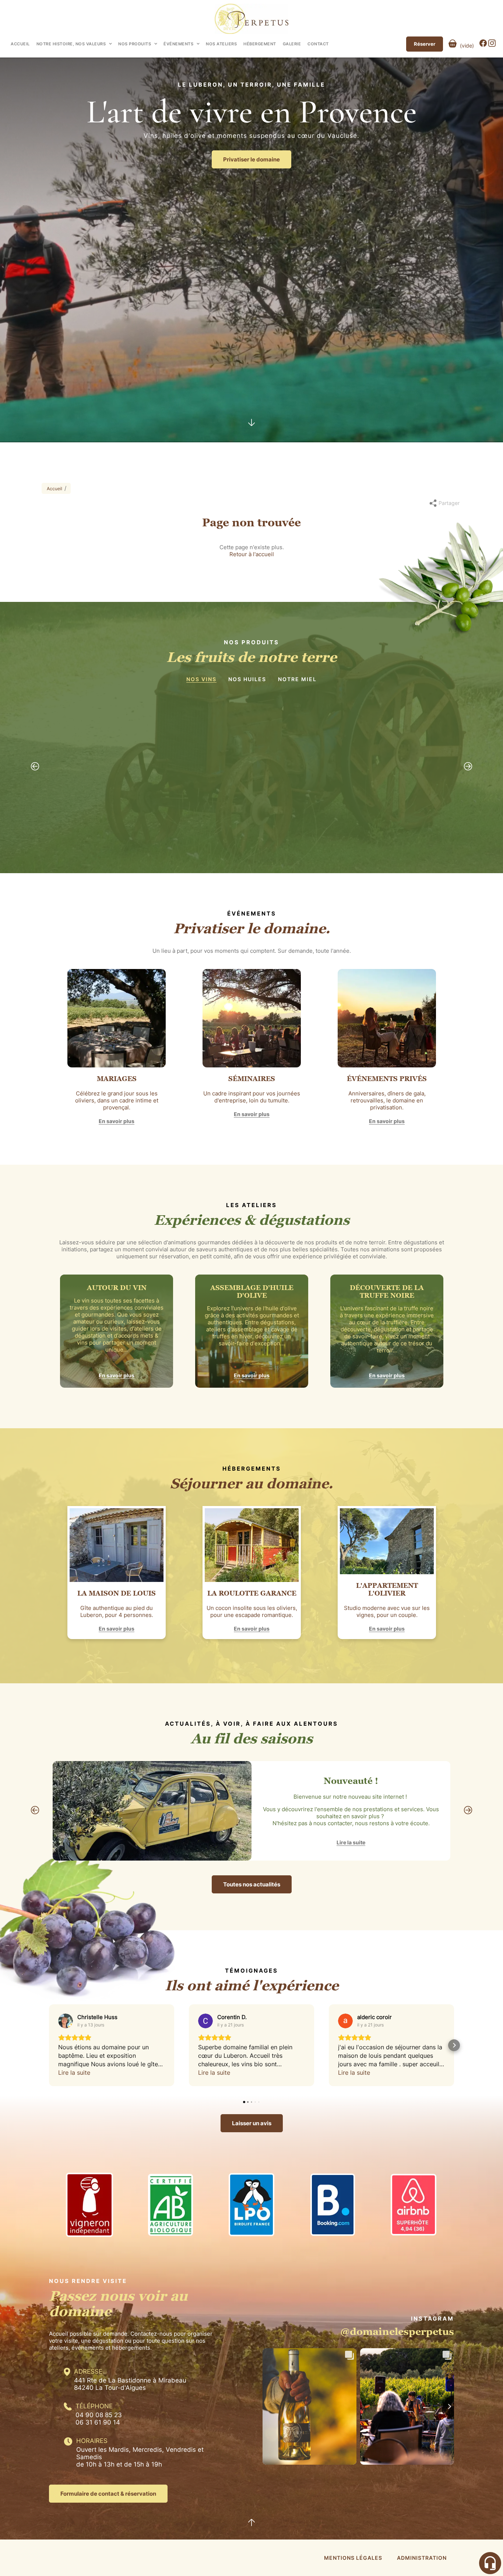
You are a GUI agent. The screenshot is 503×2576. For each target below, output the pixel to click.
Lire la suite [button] (74, 2073)
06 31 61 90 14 (98, 2422)
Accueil (20, 44)
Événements (178, 44)
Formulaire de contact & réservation (108, 2494)
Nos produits (135, 44)
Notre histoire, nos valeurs (71, 44)
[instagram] (492, 45)
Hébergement (260, 44)
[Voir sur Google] (66, 2021)
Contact (318, 44)
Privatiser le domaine (251, 159)
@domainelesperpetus (397, 2331)
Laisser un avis (252, 2123)
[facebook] (484, 45)
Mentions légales (353, 2558)
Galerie (292, 44)
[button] (49, 2045)
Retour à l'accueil (252, 554)
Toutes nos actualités (252, 1884)
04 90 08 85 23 (99, 2415)
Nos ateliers (221, 44)
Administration (422, 2558)
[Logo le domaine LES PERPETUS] (251, 19)
